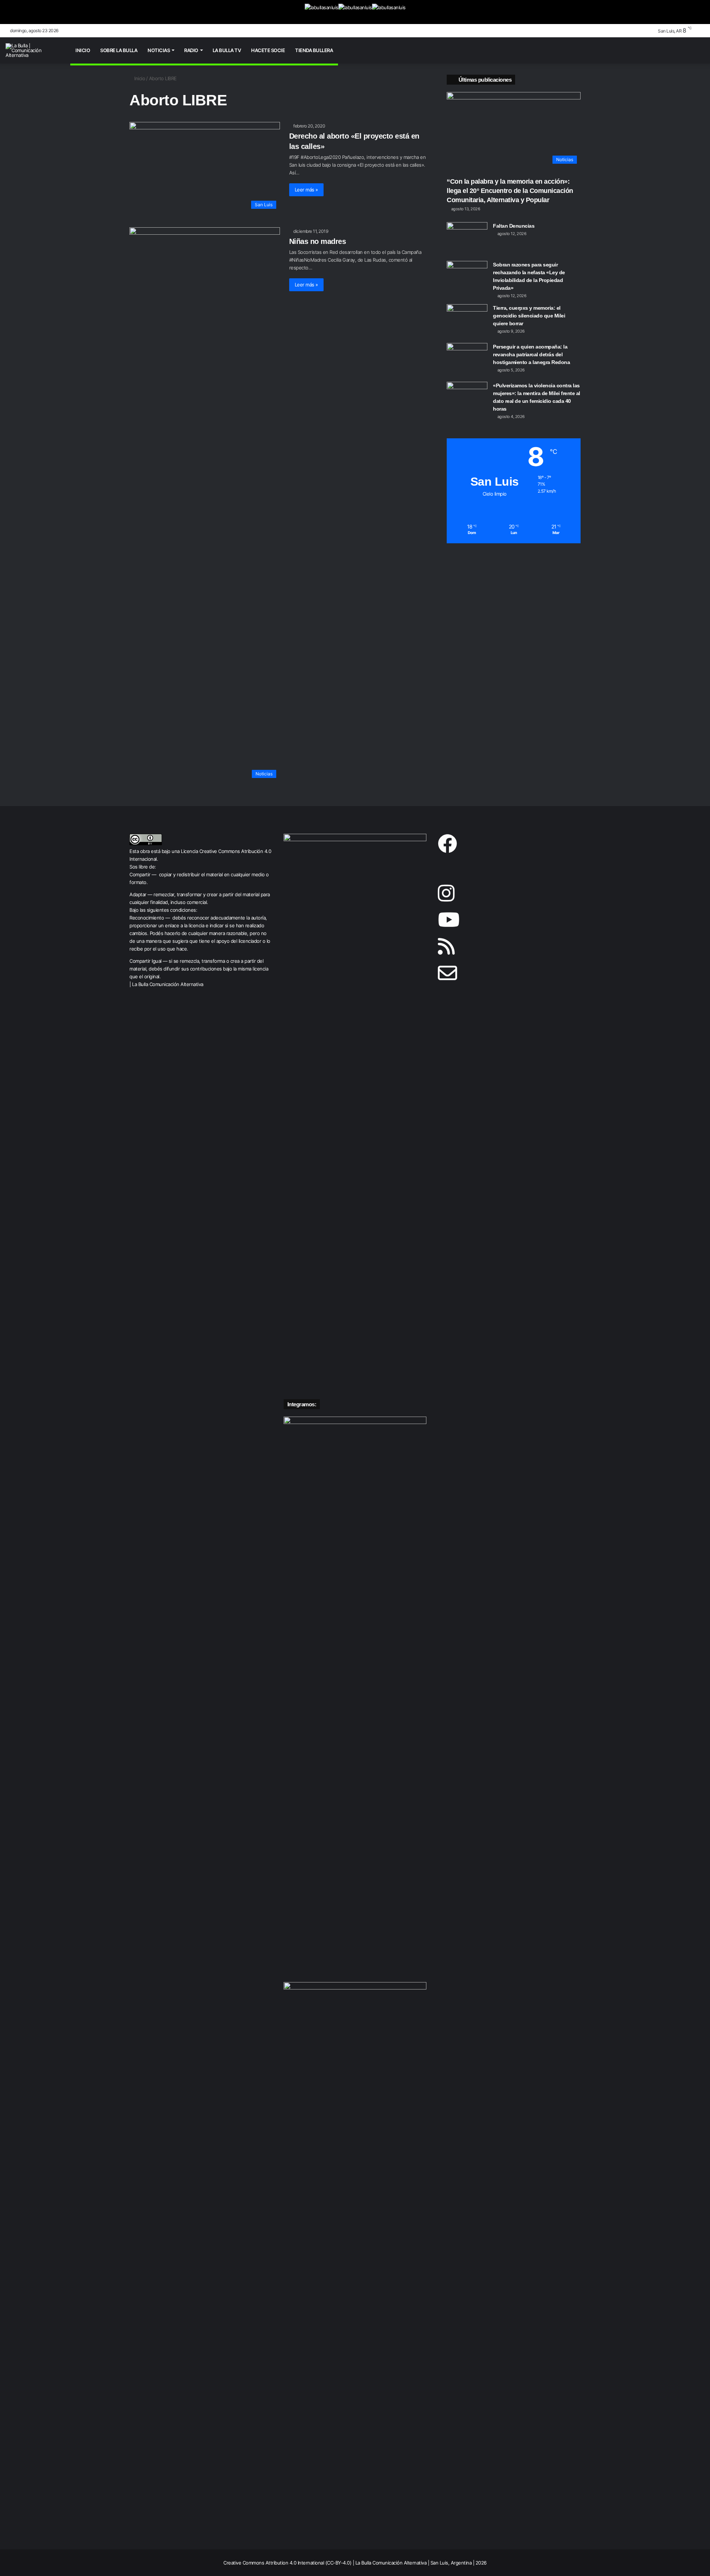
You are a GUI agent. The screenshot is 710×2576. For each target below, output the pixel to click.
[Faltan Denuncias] (467, 236)
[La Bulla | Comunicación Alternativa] (33, 50)
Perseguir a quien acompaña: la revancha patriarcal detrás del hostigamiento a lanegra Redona (531, 354)
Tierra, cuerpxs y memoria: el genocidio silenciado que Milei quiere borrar (529, 316)
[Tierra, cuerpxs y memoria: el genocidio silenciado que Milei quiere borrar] (467, 318)
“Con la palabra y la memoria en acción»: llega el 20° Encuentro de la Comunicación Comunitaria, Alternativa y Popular (510, 191)
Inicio (83, 50)
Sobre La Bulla (119, 50)
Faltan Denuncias (514, 226)
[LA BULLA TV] (322, 12)
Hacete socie (268, 50)
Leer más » (306, 190)
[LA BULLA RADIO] (389, 12)
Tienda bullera (314, 50)
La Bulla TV (227, 50)
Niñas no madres (318, 241)
